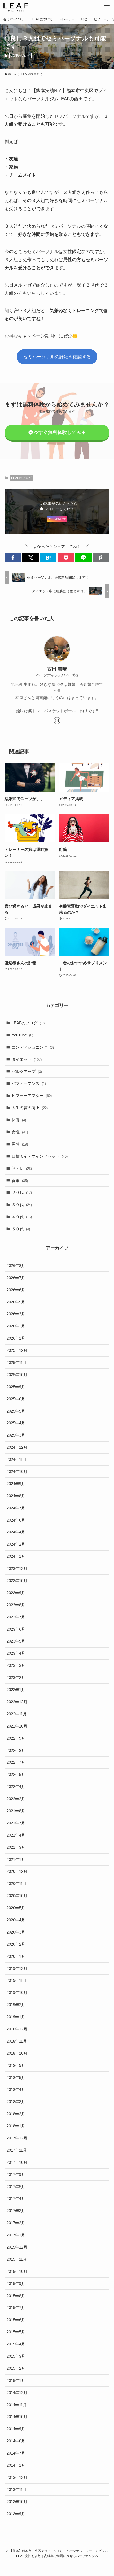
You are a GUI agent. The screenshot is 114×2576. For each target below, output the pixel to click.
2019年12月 (17, 1969)
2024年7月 (16, 1508)
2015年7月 (16, 2308)
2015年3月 (16, 2356)
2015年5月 (16, 2332)
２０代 (22, 1192)
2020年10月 (17, 1896)
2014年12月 (17, 2393)
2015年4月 (16, 2344)
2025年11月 (17, 1362)
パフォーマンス (29, 1083)
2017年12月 (17, 2138)
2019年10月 (17, 1993)
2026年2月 (16, 1326)
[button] (13, 558)
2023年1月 (16, 1690)
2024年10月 (17, 1472)
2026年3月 (16, 1314)
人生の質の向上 (30, 1108)
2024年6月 (16, 1520)
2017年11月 (17, 2150)
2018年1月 (16, 2126)
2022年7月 (16, 1762)
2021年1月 (16, 1859)
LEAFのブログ (20, 55)
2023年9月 (16, 1593)
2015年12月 (17, 2247)
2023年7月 (16, 1617)
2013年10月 (17, 2502)
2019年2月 (16, 2005)
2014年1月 (16, 2465)
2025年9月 (16, 1387)
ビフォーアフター (32, 1095)
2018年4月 (16, 2089)
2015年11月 (17, 2259)
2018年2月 (16, 2114)
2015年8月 (16, 2296)
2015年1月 (16, 2380)
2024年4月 (16, 1532)
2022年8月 (16, 1750)
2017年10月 (17, 2162)
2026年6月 (16, 1290)
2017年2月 (16, 2223)
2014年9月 (16, 2429)
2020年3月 (16, 1932)
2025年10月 (17, 1375)
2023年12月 (17, 1568)
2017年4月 (16, 2199)
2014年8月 (16, 2441)
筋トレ (22, 1168)
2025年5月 (16, 1411)
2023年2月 (16, 1678)
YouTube (22, 1035)
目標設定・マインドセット (40, 1156)
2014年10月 (17, 2417)
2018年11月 (17, 2041)
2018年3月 (16, 2102)
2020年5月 (16, 1908)
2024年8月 (16, 1496)
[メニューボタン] (107, 7)
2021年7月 (16, 1823)
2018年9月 (16, 2065)
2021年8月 (16, 1811)
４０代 (22, 1217)
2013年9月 (16, 2514)
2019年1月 (16, 2017)
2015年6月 (16, 2320)
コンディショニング (33, 1047)
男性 (20, 1144)
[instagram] (57, 721)
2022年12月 (17, 1702)
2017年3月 (16, 2211)
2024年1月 (16, 1556)
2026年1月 (16, 1338)
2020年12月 (17, 1871)
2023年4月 (16, 1653)
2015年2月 (16, 2368)
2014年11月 (17, 2405)
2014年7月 (16, 2453)
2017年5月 (16, 2187)
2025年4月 (16, 1423)
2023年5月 (16, 1641)
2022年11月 (17, 1714)
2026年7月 (16, 1278)
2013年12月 (17, 2477)
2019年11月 (17, 1980)
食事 (20, 1181)
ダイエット (27, 1059)
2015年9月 (16, 2284)
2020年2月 (16, 1944)
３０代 (22, 1205)
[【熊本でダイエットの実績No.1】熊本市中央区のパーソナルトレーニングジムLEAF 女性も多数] (16, 7)
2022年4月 (16, 1787)
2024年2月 (16, 1544)
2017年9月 (16, 2174)
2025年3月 (16, 1435)
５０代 (21, 1229)
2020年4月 (16, 1920)
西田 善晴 (57, 669)
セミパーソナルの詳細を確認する (57, 357)
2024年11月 (17, 1459)
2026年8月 (16, 1266)
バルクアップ (27, 1071)
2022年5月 (16, 1774)
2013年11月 (17, 2490)
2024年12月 (17, 1447)
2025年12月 (17, 1350)
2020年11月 (17, 1883)
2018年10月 (17, 2053)
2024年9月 (16, 1484)
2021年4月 (16, 1835)
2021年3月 (16, 1847)
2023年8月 (16, 1605)
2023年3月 (16, 1665)
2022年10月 (17, 1726)
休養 (19, 1120)
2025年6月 (16, 1399)
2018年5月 (16, 2078)
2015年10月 (17, 2271)
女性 (20, 1132)
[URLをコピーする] (101, 558)
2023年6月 (16, 1629)
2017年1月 (16, 2235)
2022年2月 (16, 1799)
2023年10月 (17, 1581)
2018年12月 (17, 2029)
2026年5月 (16, 1302)
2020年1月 (16, 1956)
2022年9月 (16, 1738)
